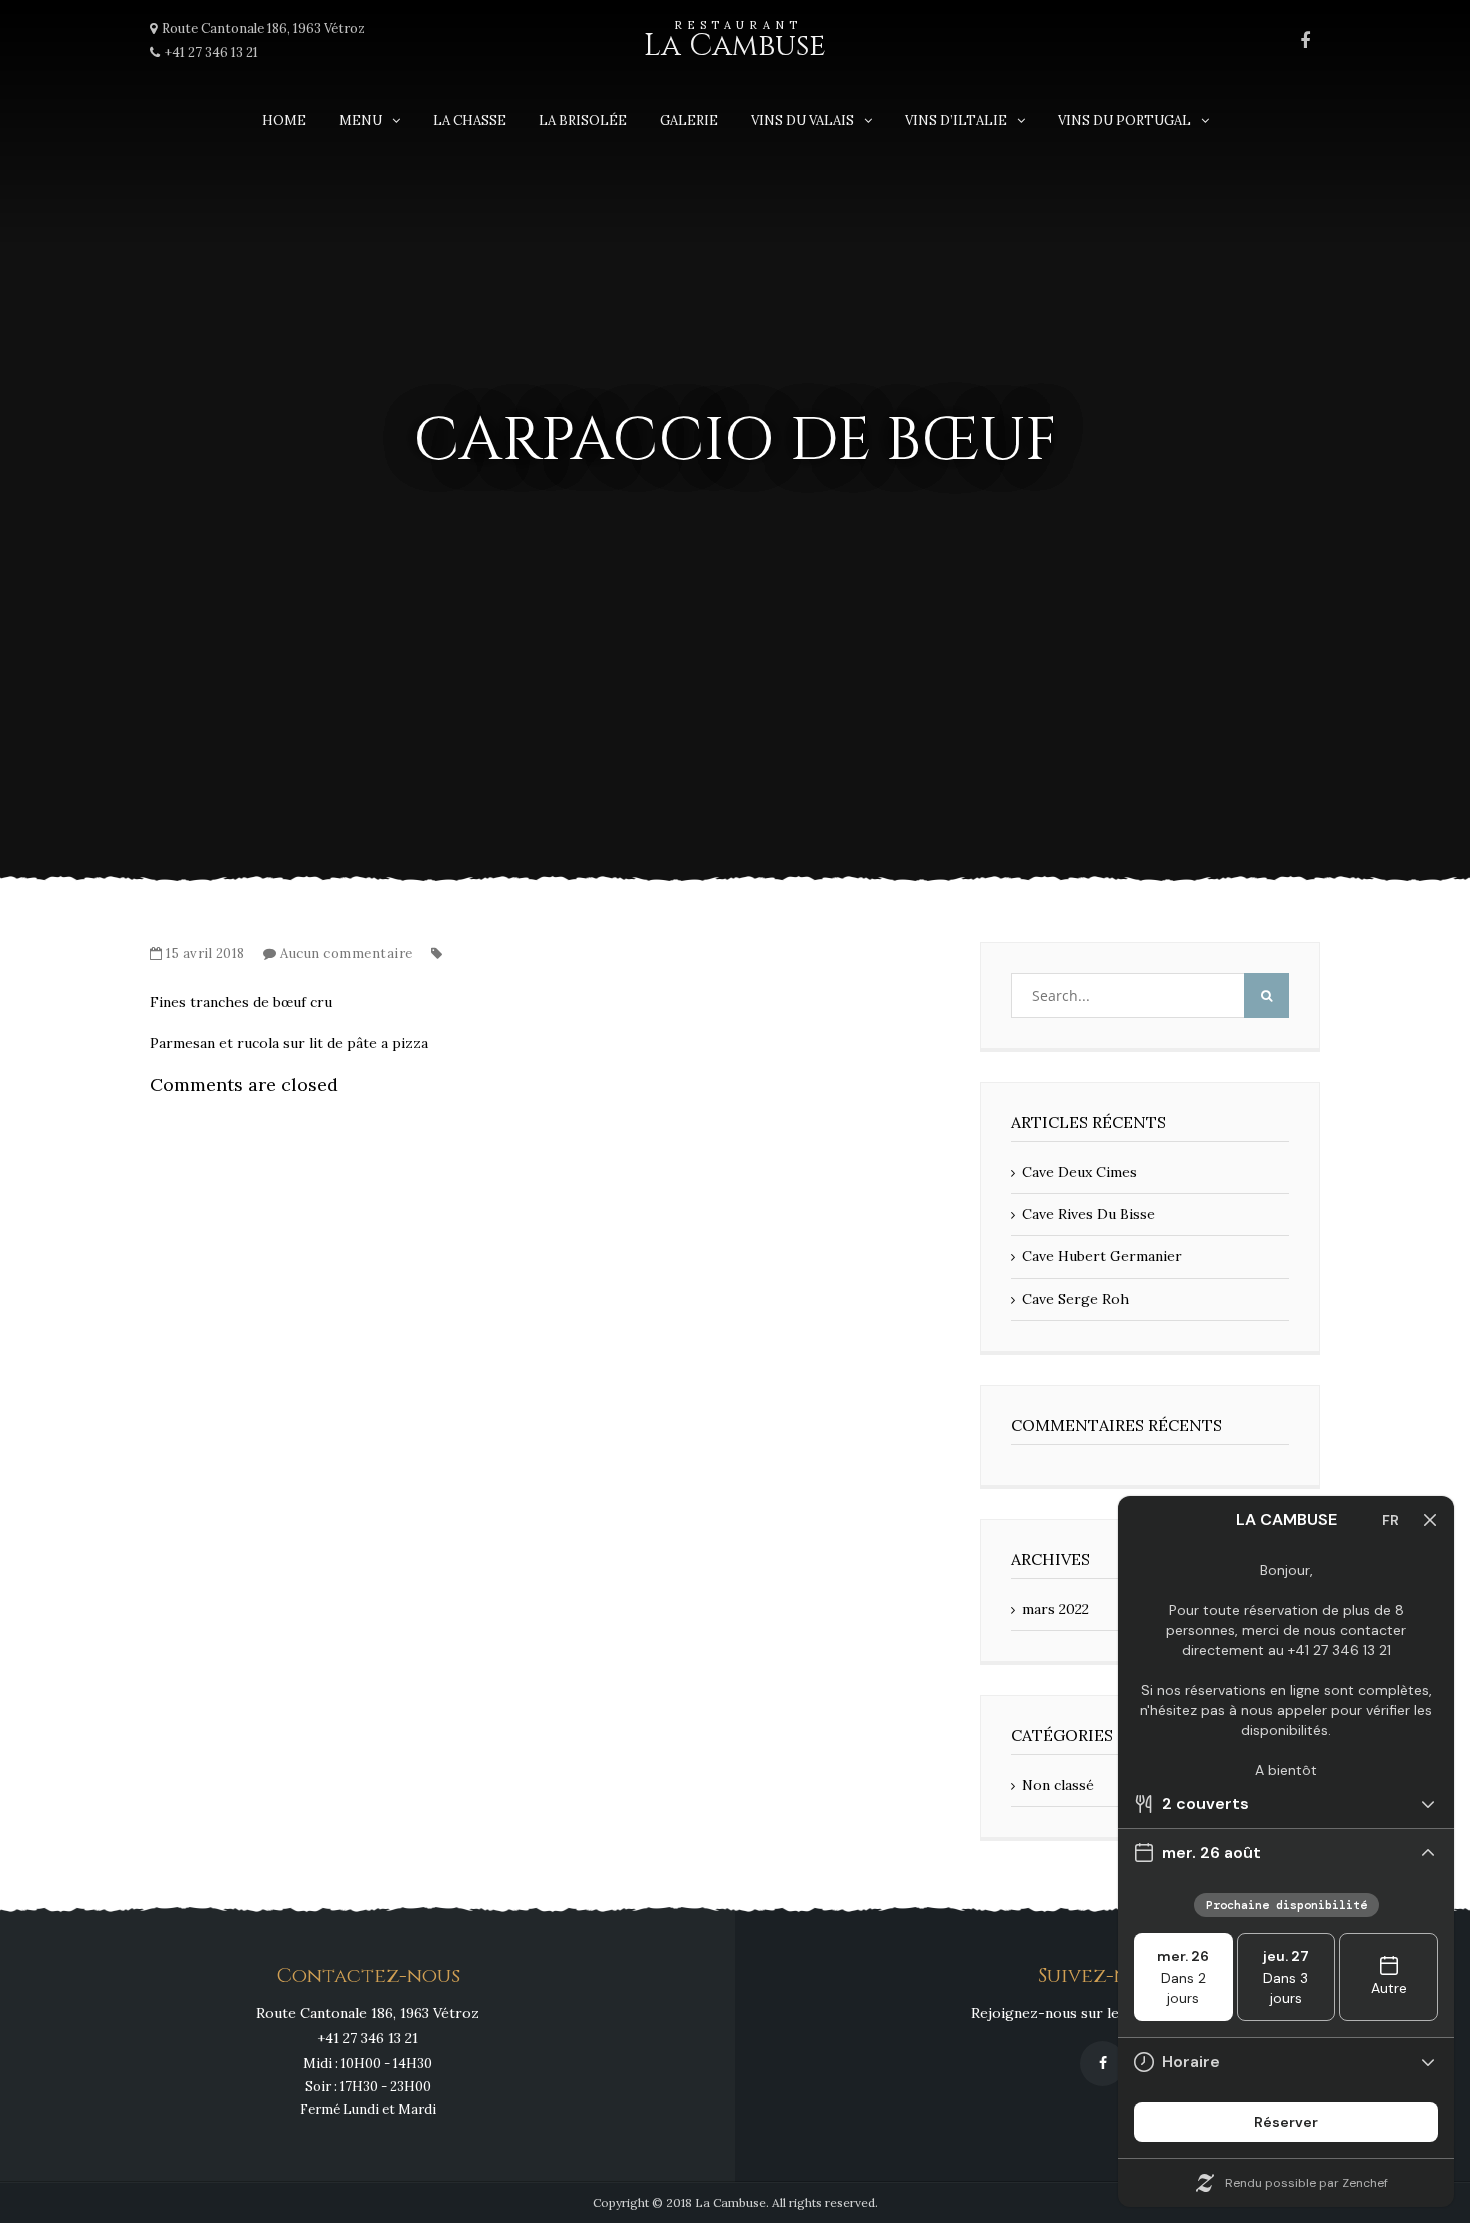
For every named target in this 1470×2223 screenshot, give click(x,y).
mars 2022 (1055, 1609)
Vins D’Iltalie (956, 120)
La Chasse (469, 120)
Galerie (689, 120)
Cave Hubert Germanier (1102, 1256)
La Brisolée (583, 120)
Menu (360, 120)
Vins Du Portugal (1124, 120)
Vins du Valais (802, 120)
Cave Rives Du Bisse (1088, 1214)
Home (284, 120)
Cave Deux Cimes (1079, 1172)
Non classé (1058, 1785)
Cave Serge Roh (1075, 1299)
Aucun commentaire (346, 953)
